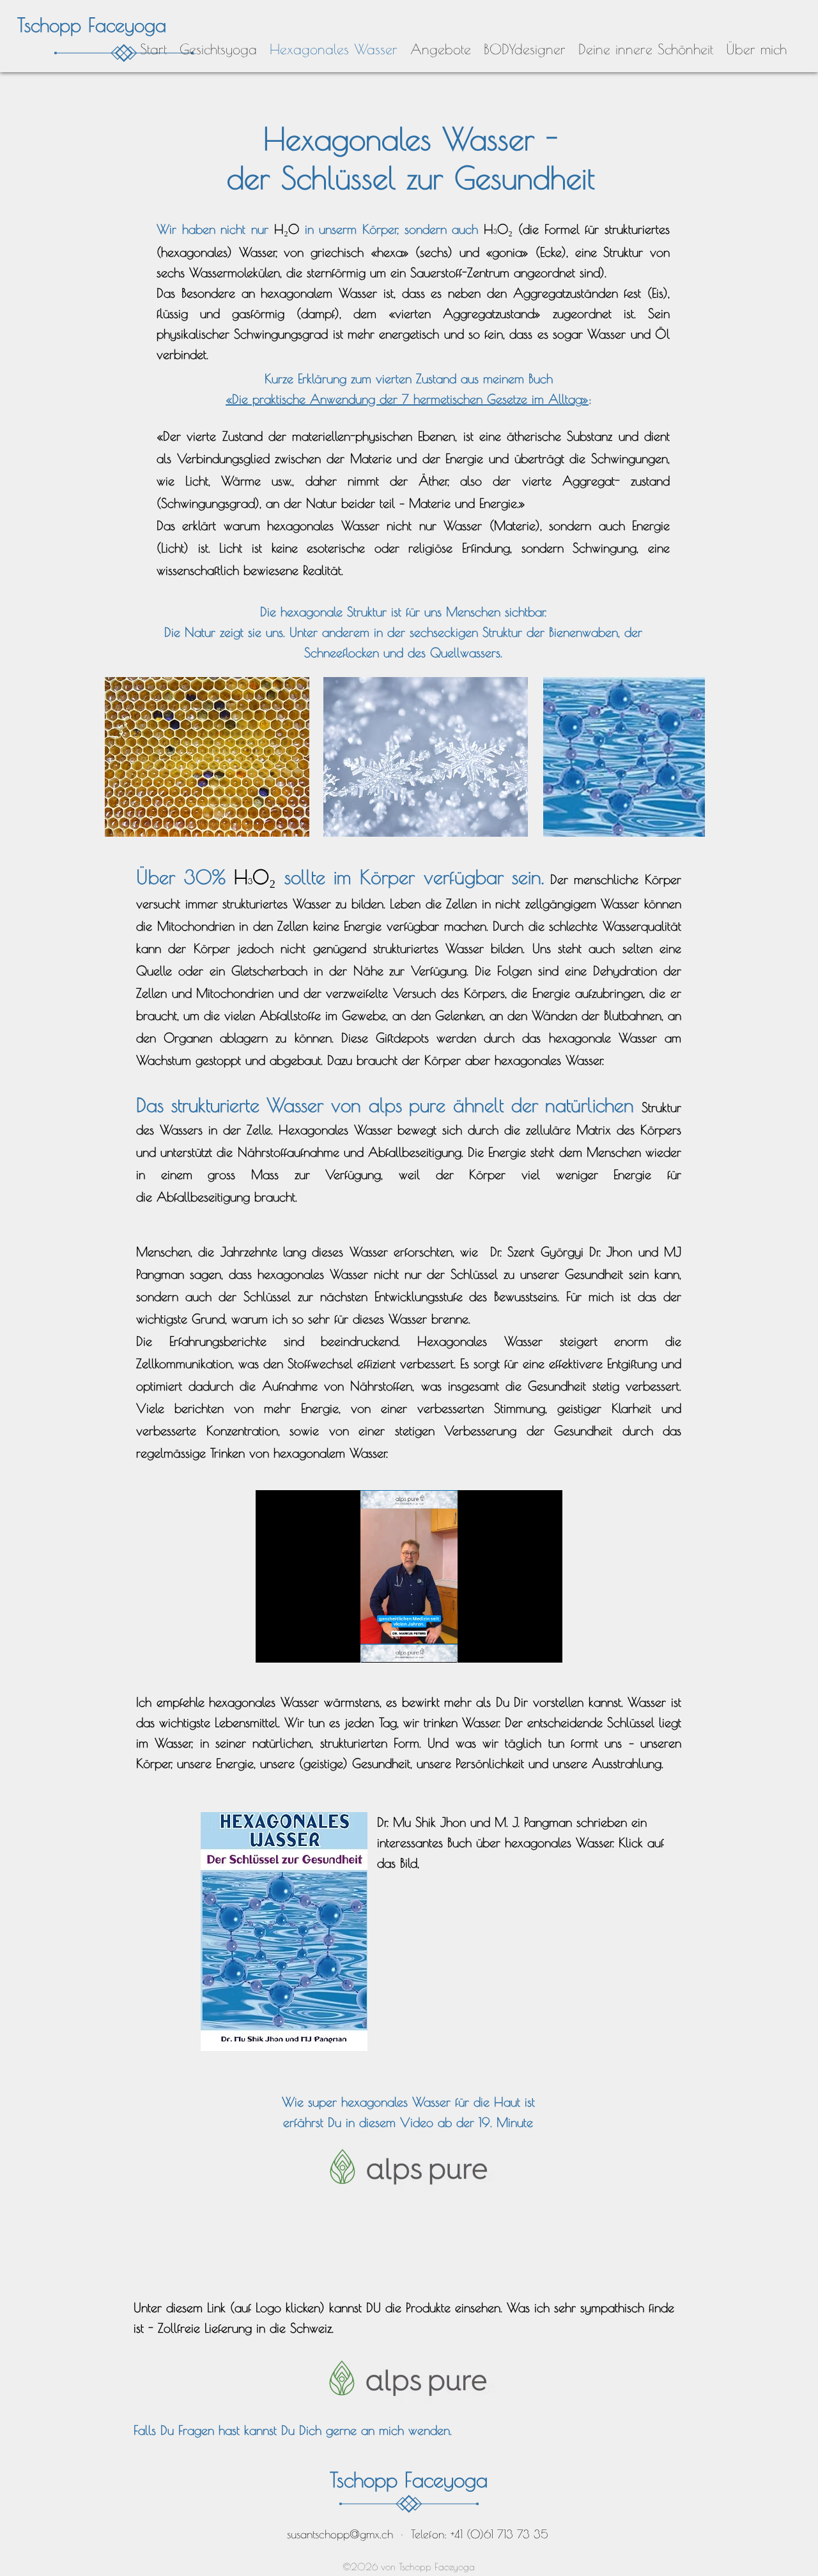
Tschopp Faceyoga (92, 25)
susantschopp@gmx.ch (340, 2534)
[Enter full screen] (545, 1645)
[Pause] (272, 1645)
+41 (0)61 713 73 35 (499, 2534)
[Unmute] (294, 1645)
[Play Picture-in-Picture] (523, 1645)
